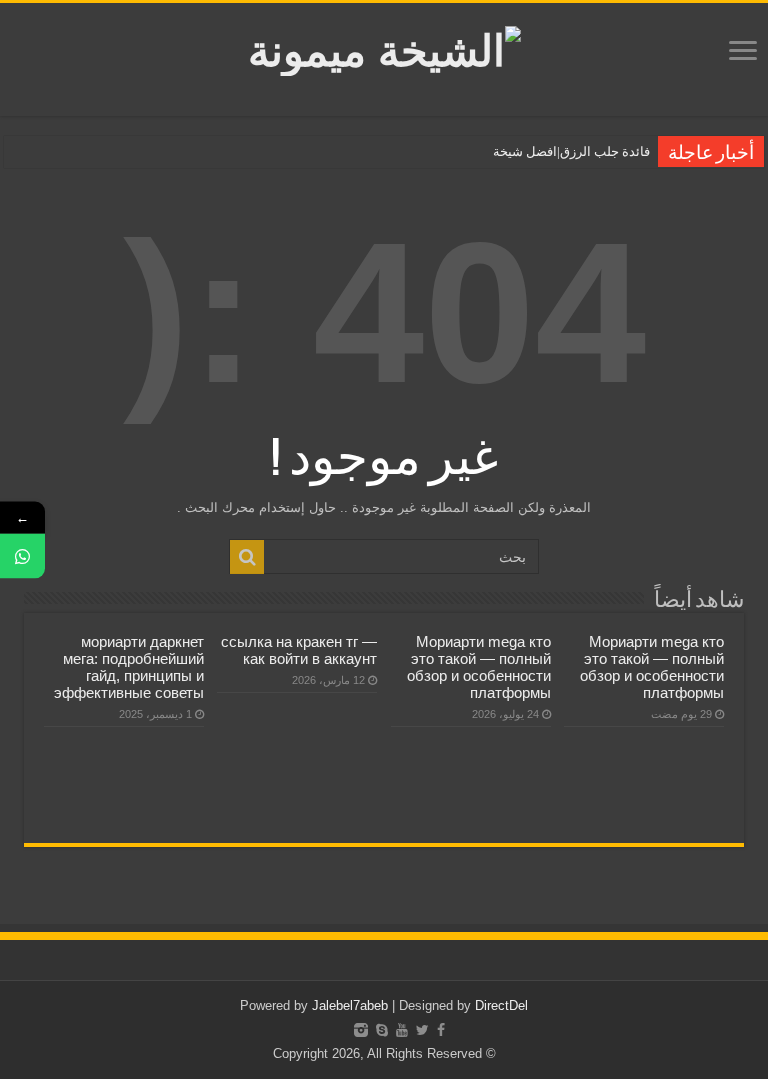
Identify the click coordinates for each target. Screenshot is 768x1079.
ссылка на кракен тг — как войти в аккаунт (299, 650)
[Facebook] (441, 1030)
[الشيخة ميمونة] (384, 47)
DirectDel (501, 1005)
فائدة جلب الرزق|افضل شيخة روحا (558, 151)
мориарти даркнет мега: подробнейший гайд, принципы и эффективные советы (129, 667)
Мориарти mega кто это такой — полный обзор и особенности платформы (652, 667)
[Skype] (382, 1030)
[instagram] (361, 1030)
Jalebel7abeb (350, 1005)
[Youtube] (402, 1030)
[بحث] (247, 557)
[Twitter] (422, 1030)
